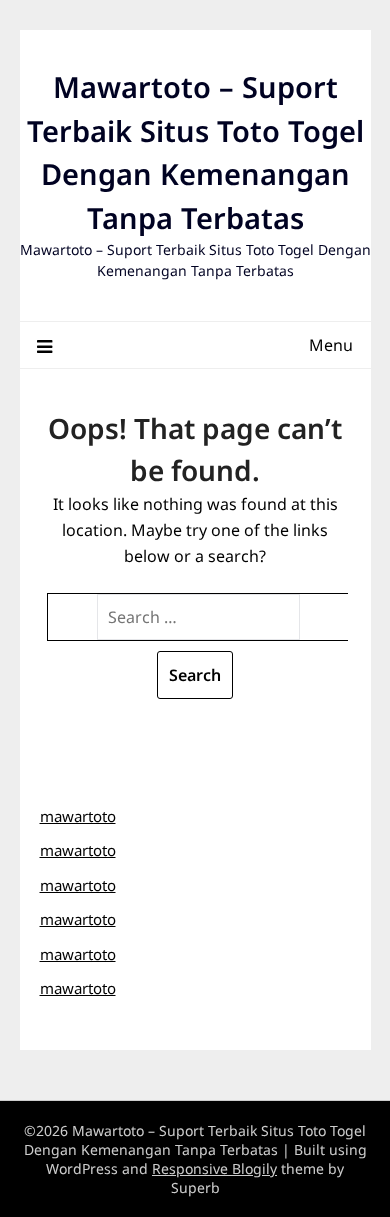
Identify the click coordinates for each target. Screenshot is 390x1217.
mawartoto (78, 816)
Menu (331, 345)
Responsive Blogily (214, 1168)
